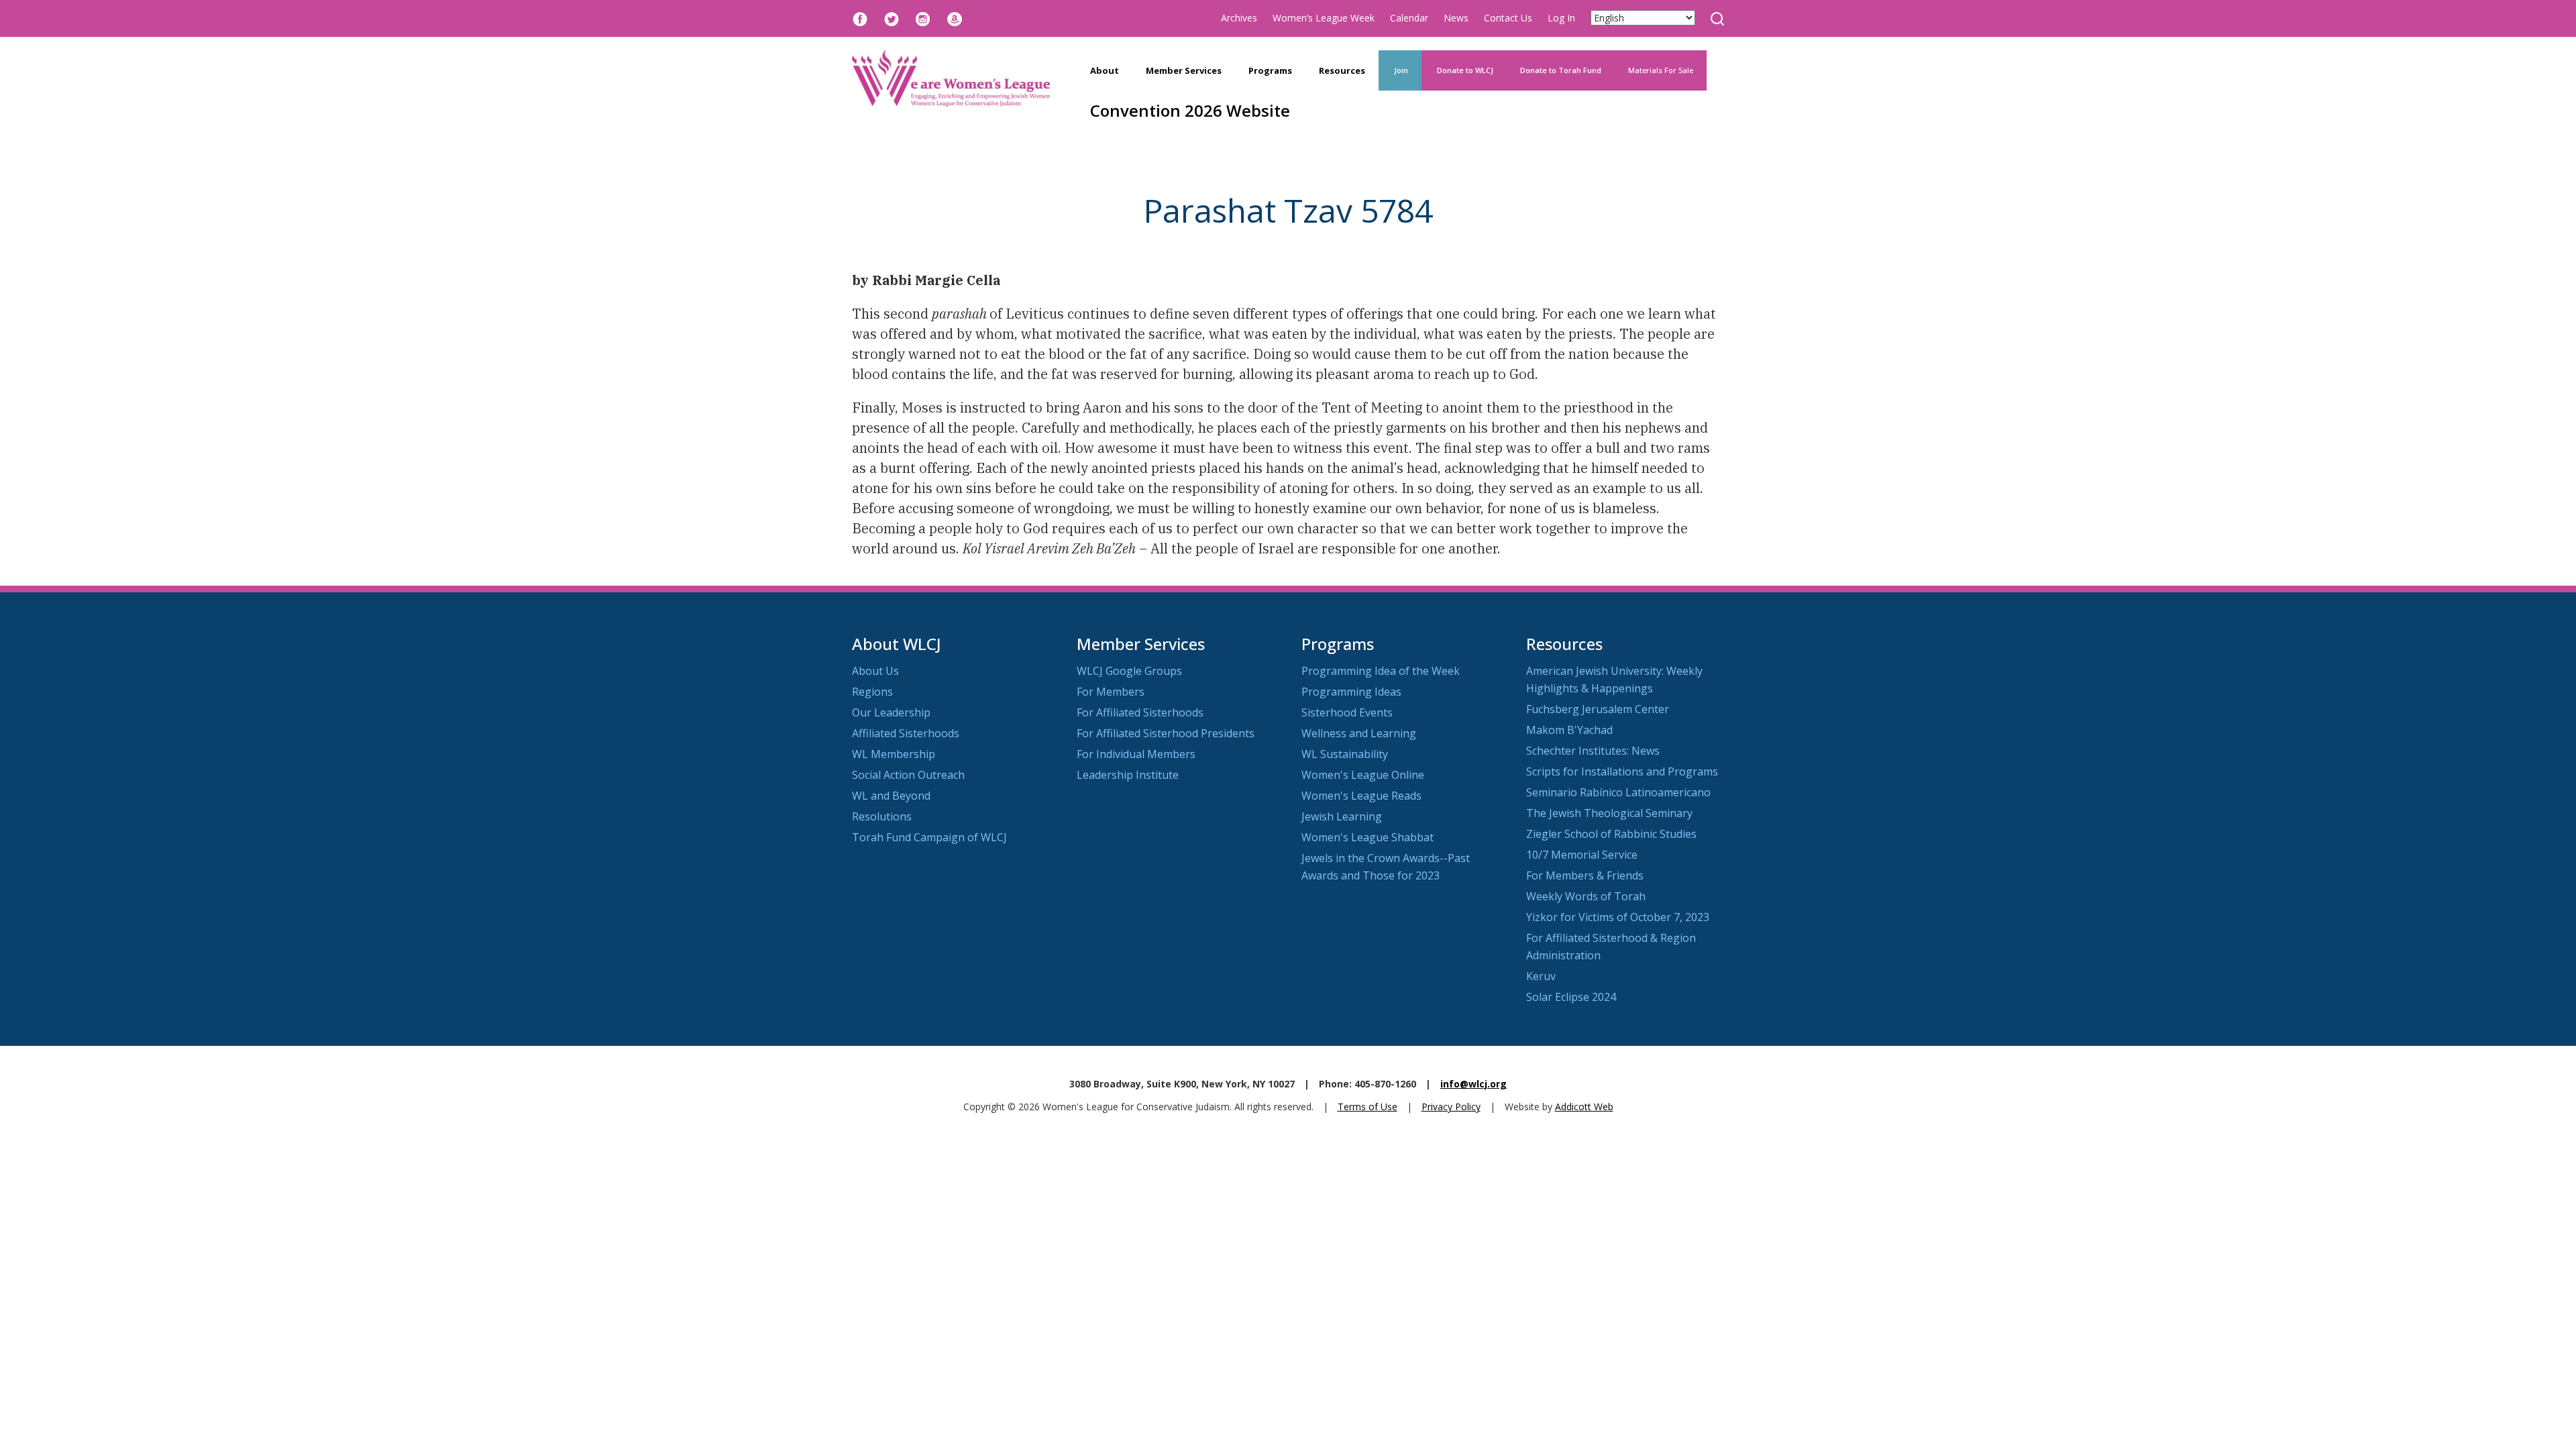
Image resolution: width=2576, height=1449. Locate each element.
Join (1400, 70)
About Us (875, 671)
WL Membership (894, 754)
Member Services (1184, 70)
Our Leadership (891, 712)
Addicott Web (1584, 1107)
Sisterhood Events (1347, 712)
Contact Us (1508, 18)
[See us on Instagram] (923, 18)
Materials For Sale (1661, 70)
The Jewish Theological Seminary (1609, 813)
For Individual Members (1136, 754)
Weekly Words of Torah (1586, 896)
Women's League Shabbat (1367, 837)
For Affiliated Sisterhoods (1140, 712)
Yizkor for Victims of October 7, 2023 (1618, 917)
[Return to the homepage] (951, 78)
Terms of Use (1367, 1107)
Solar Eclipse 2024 (1571, 997)
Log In (1561, 18)
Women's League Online (1363, 775)
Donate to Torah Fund (1561, 70)
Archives (1239, 18)
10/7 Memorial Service (1582, 855)
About (1105, 70)
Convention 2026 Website (1190, 110)
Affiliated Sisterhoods (906, 733)
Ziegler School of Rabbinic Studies (1611, 834)
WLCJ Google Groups (1129, 671)
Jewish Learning (1342, 816)
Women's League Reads (1361, 796)
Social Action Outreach (908, 775)
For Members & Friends (1585, 875)
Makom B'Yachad (1569, 730)
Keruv (1541, 976)
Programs (1270, 70)
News (1456, 18)
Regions (872, 692)
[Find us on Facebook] (860, 18)
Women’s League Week (1324, 18)
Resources (1342, 70)
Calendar (1409, 18)
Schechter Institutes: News (1593, 751)
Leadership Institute (1128, 775)
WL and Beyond (891, 796)
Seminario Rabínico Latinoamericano (1618, 792)
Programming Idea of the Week (1381, 671)
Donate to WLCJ (1464, 70)
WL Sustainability (1345, 754)
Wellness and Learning (1359, 733)
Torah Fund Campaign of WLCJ (929, 837)
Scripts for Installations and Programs (1622, 771)
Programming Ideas (1351, 692)
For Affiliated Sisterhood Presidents (1166, 733)
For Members (1111, 692)
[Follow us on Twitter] (892, 18)
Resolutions (882, 816)
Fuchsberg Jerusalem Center (1598, 709)
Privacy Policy (1451, 1107)
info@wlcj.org (1473, 1084)
